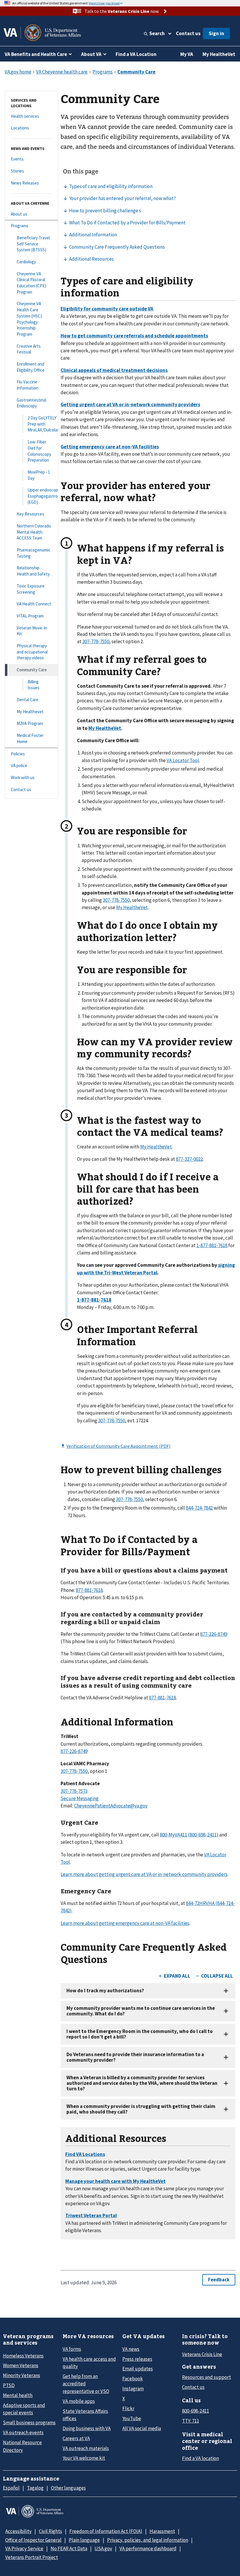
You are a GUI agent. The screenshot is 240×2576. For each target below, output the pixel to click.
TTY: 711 (191, 2421)
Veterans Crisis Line (202, 2354)
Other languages (68, 2488)
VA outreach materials (86, 2448)
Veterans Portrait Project (32, 2557)
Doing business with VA (87, 2428)
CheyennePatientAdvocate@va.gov (111, 1806)
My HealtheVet (219, 54)
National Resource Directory (22, 2446)
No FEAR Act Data (69, 2548)
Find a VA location (200, 2458)
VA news (131, 2349)
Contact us (188, 33)
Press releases (137, 2359)
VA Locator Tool (183, 760)
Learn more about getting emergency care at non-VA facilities (125, 1923)
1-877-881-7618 (212, 1245)
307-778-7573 (74, 1791)
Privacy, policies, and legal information (148, 2540)
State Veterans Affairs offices (85, 2415)
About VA (91, 54)
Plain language (84, 2540)
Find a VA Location (136, 54)
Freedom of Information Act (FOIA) (106, 2531)
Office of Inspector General (33, 2540)
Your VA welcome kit (84, 2458)
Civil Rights (50, 2531)
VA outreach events (23, 2432)
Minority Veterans (22, 2375)
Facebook (133, 2379)
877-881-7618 (89, 1590)
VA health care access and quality (89, 2363)
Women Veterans (21, 2365)
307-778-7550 (96, 641)
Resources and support (206, 2377)
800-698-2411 (196, 2411)
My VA (187, 54)
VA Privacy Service (24, 2548)
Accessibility (18, 2531)
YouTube (132, 2418)
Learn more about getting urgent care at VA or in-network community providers (144, 1874)
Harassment (162, 2531)
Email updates (138, 2369)
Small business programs (29, 2423)
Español (11, 2488)
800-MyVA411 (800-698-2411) (189, 1835)
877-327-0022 (189, 1159)
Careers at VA (76, 2438)
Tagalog (35, 2488)
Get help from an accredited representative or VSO (86, 2384)
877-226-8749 (214, 1634)
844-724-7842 (199, 1508)
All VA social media (142, 2428)
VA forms (72, 2349)
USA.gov (103, 2548)
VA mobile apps (79, 2401)
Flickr (128, 2408)
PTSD (9, 2385)
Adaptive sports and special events (24, 2409)
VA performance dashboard (148, 2548)
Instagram (133, 2389)
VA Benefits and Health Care (36, 54)
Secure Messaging (80, 1798)
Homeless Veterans (23, 2356)
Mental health (18, 2395)
